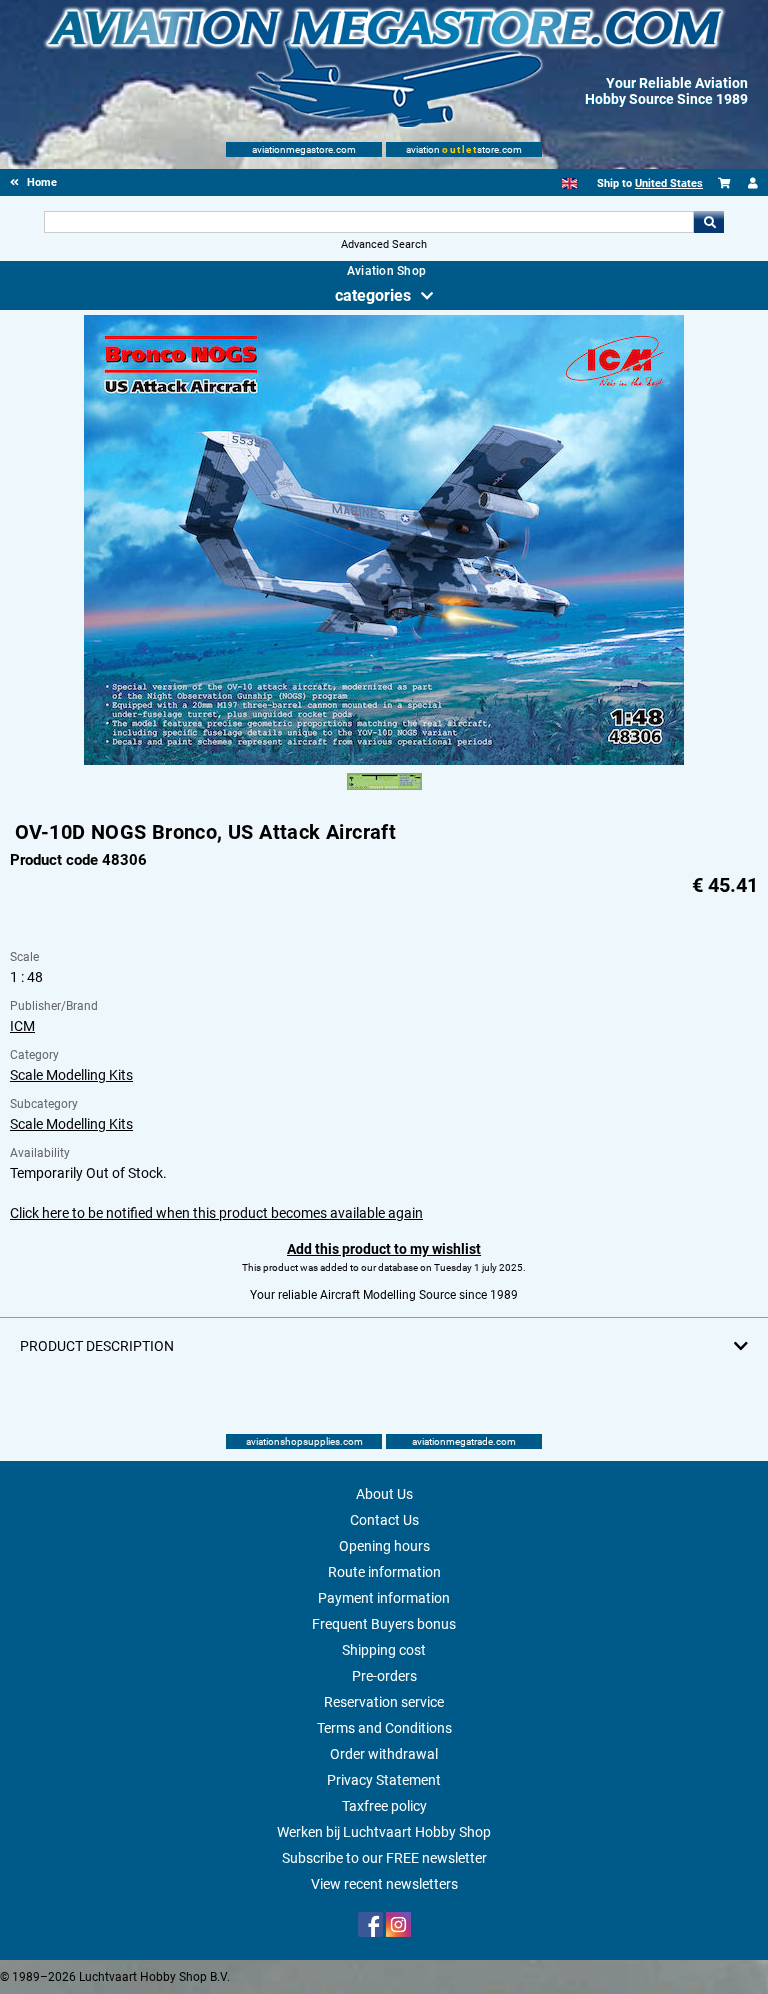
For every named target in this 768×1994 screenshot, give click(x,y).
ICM (22, 1026)
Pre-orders (384, 1676)
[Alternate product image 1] (384, 791)
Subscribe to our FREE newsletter (384, 1858)
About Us (384, 1494)
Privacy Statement (384, 1780)
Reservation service (384, 1702)
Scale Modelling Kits (71, 1075)
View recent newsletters (384, 1884)
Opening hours (384, 1546)
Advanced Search (384, 244)
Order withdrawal (384, 1754)
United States (669, 183)
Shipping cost (384, 1650)
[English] (569, 183)
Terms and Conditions (384, 1728)
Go (709, 222)
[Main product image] (384, 761)
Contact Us (384, 1520)
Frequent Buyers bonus (384, 1624)
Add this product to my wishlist (384, 1249)
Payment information (384, 1598)
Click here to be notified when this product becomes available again (216, 1213)
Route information (384, 1572)
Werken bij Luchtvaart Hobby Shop (384, 1832)
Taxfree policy (384, 1806)
